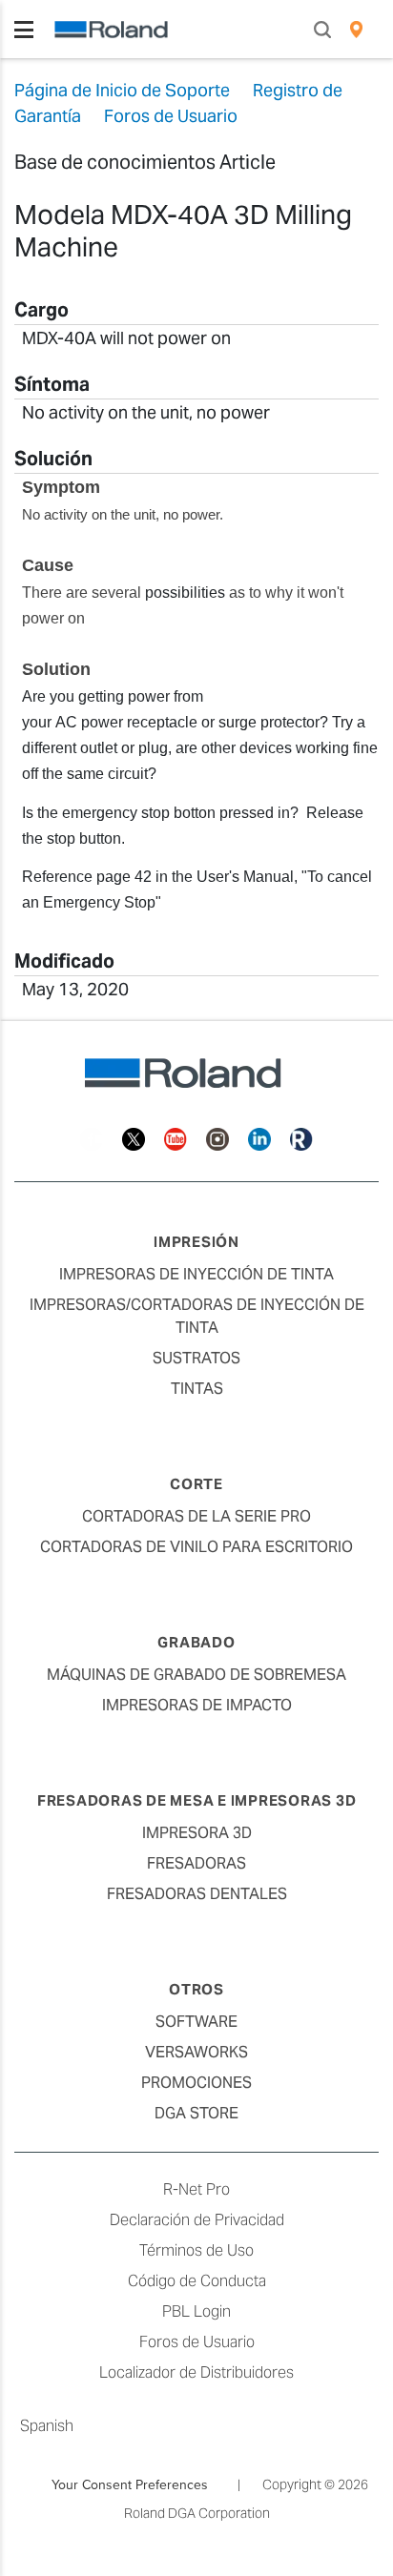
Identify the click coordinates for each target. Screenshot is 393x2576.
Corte (196, 1484)
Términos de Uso (196, 2250)
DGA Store (196, 2113)
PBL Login (196, 2311)
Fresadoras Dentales (197, 1894)
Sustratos (196, 1358)
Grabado (196, 1642)
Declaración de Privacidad (197, 2220)
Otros (196, 1989)
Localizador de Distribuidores (196, 2372)
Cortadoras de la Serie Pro (196, 1516)
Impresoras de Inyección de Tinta (196, 1274)
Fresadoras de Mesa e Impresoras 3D (197, 1800)
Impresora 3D (197, 1833)
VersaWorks (196, 2052)
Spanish (47, 2426)
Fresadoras (196, 1863)
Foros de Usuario (197, 2342)
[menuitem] (356, 30)
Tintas (197, 1389)
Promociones (196, 2083)
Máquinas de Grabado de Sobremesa (196, 1675)
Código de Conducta (197, 2281)
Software (196, 2022)
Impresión (196, 1242)
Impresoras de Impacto (197, 1705)
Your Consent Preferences (130, 2484)
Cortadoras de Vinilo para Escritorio (196, 1547)
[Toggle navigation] (24, 30)
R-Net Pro (196, 2189)
